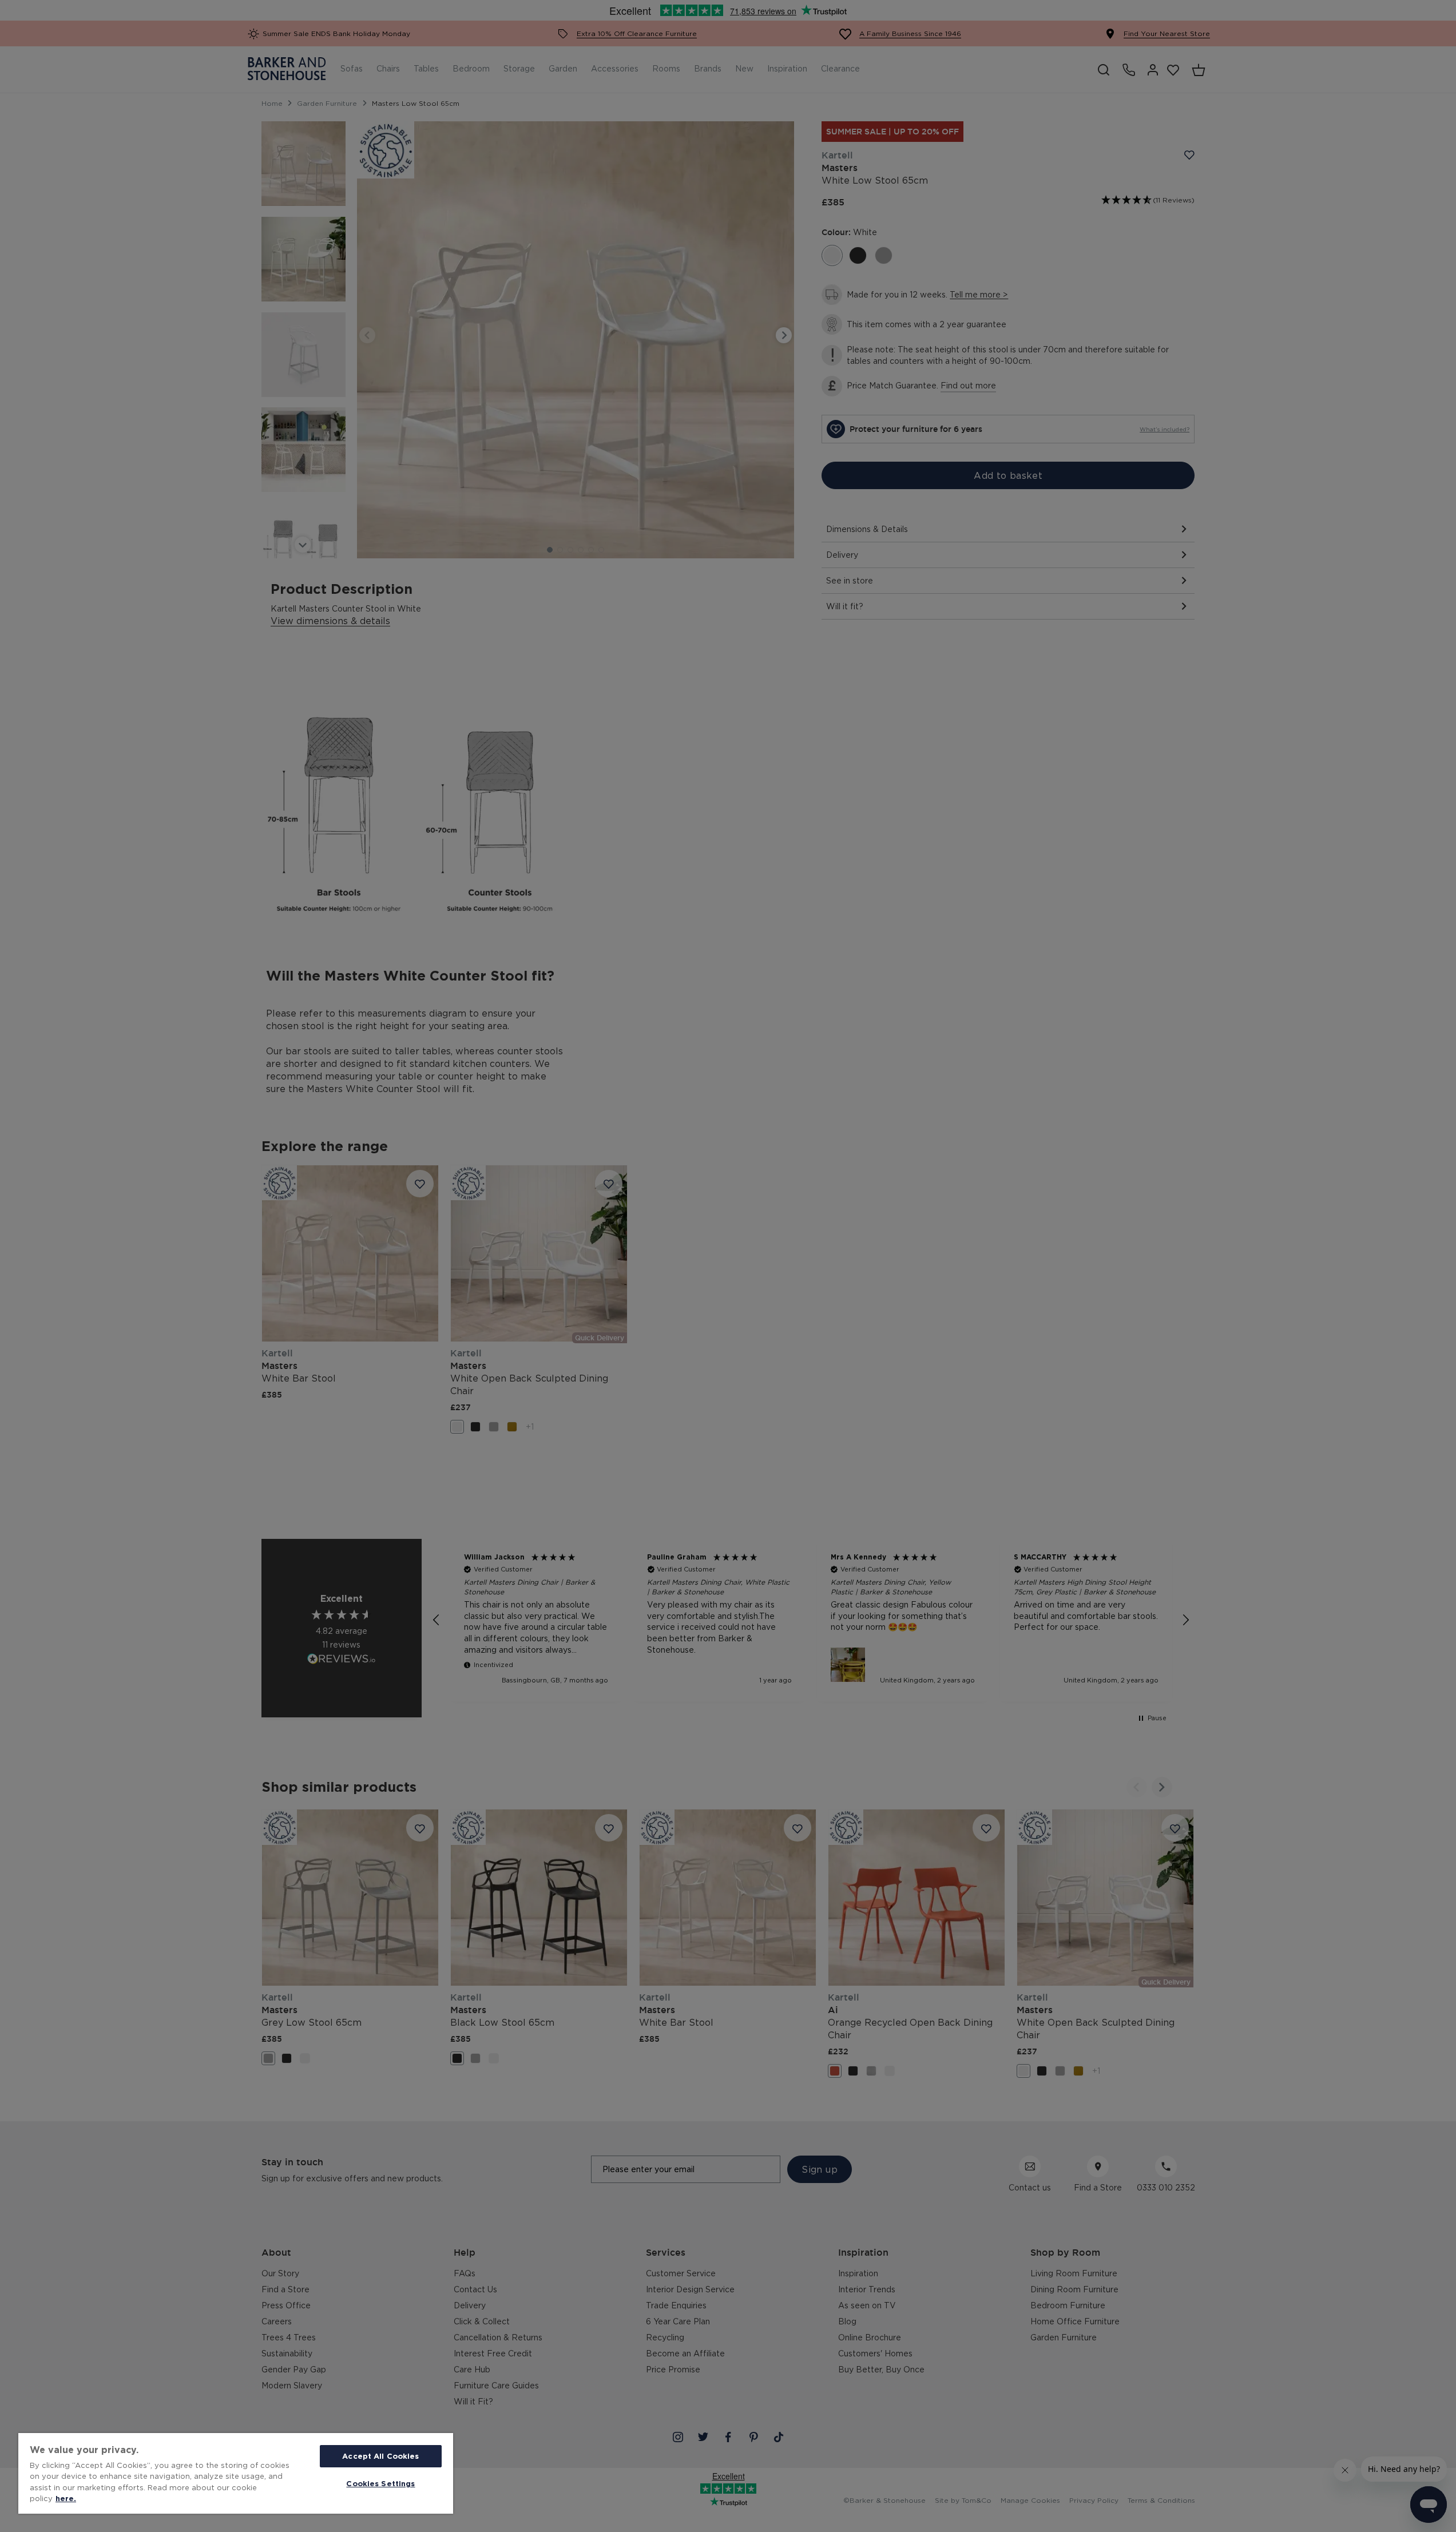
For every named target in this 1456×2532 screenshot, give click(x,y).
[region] (236, 2473)
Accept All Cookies (380, 2456)
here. (66, 2498)
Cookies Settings (380, 2483)
